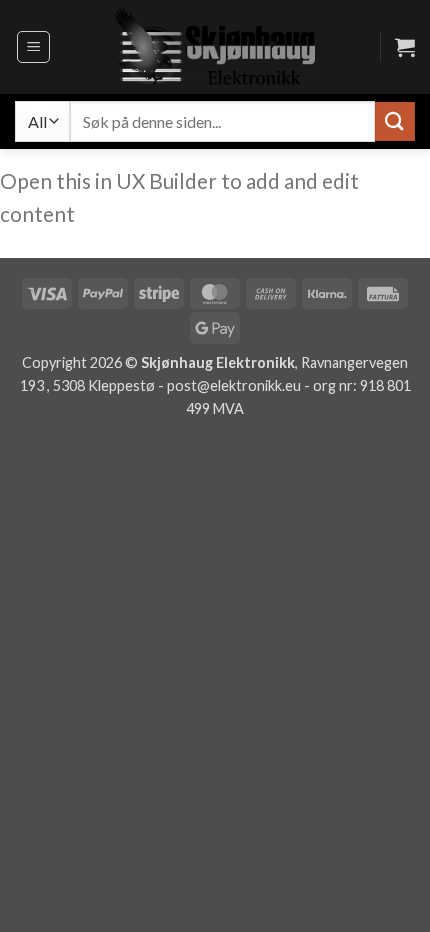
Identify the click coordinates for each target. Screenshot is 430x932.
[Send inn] (395, 121)
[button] (33, 47)
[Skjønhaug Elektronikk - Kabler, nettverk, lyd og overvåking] (215, 47)
